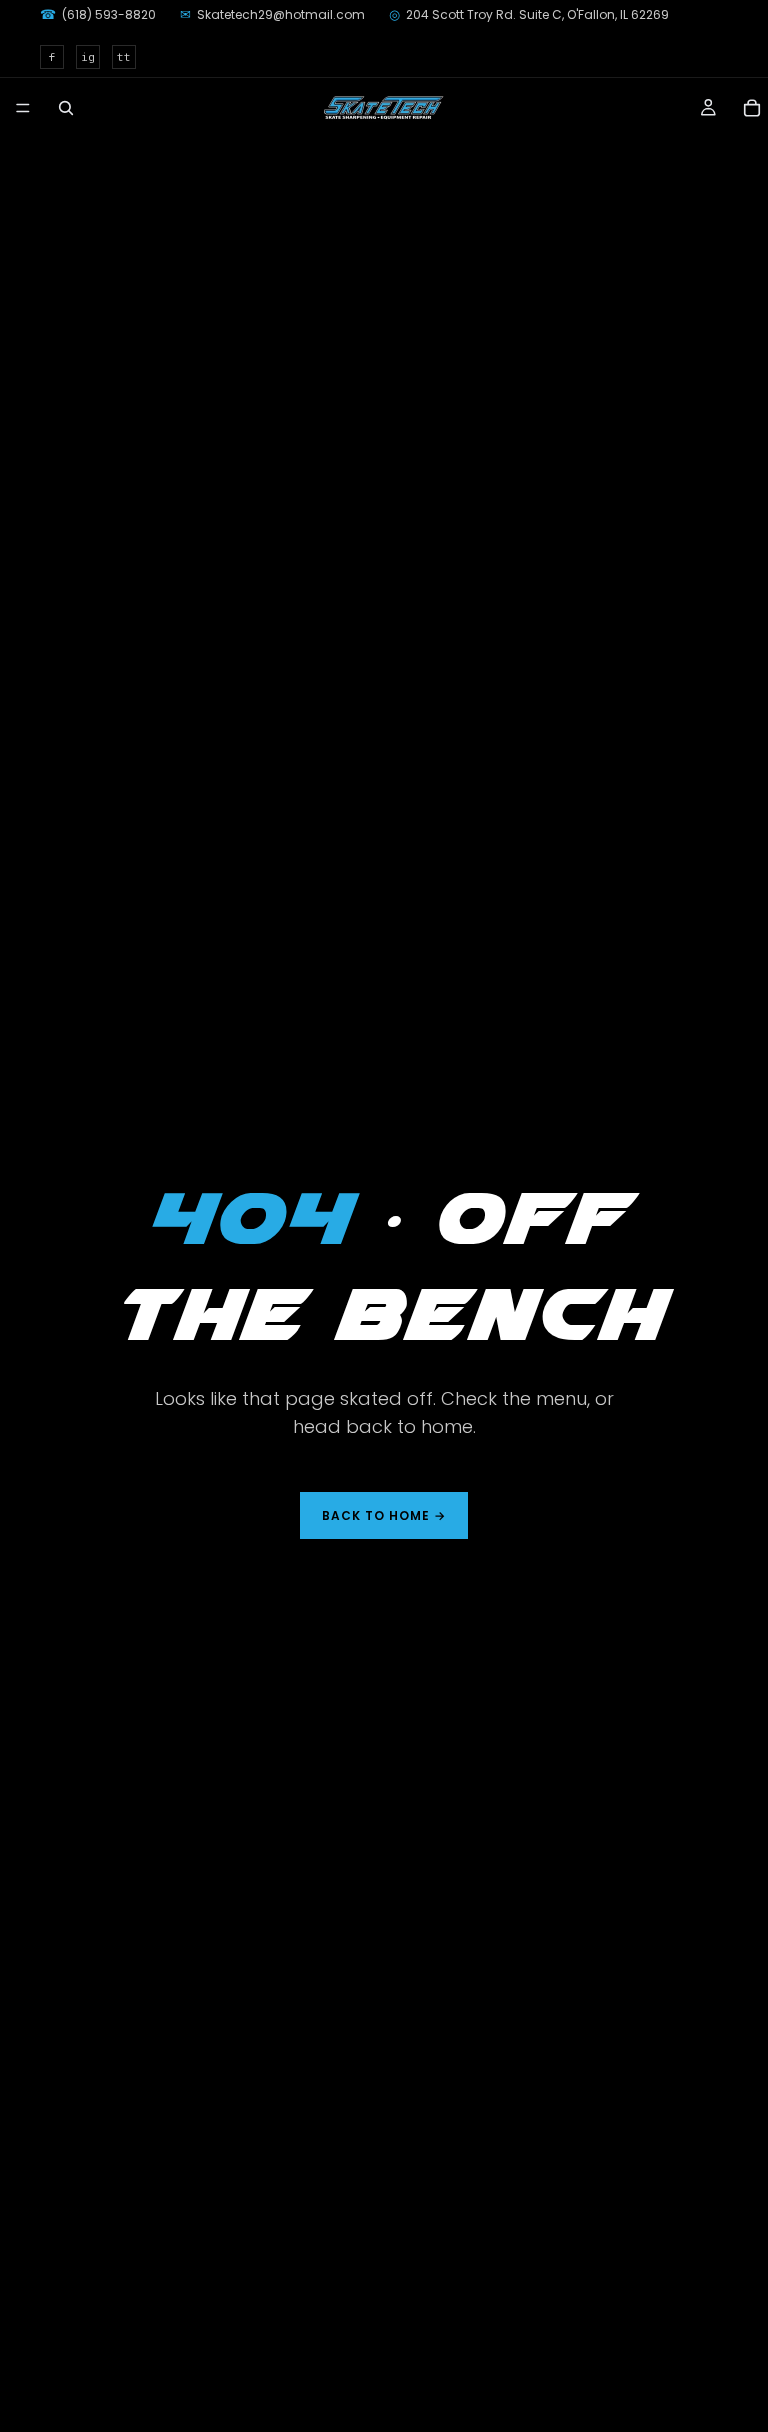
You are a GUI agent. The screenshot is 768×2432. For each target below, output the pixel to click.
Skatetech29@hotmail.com (272, 14)
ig (88, 57)
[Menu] (23, 108)
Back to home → (383, 1515)
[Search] (66, 108)
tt (124, 57)
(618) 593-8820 (98, 14)
